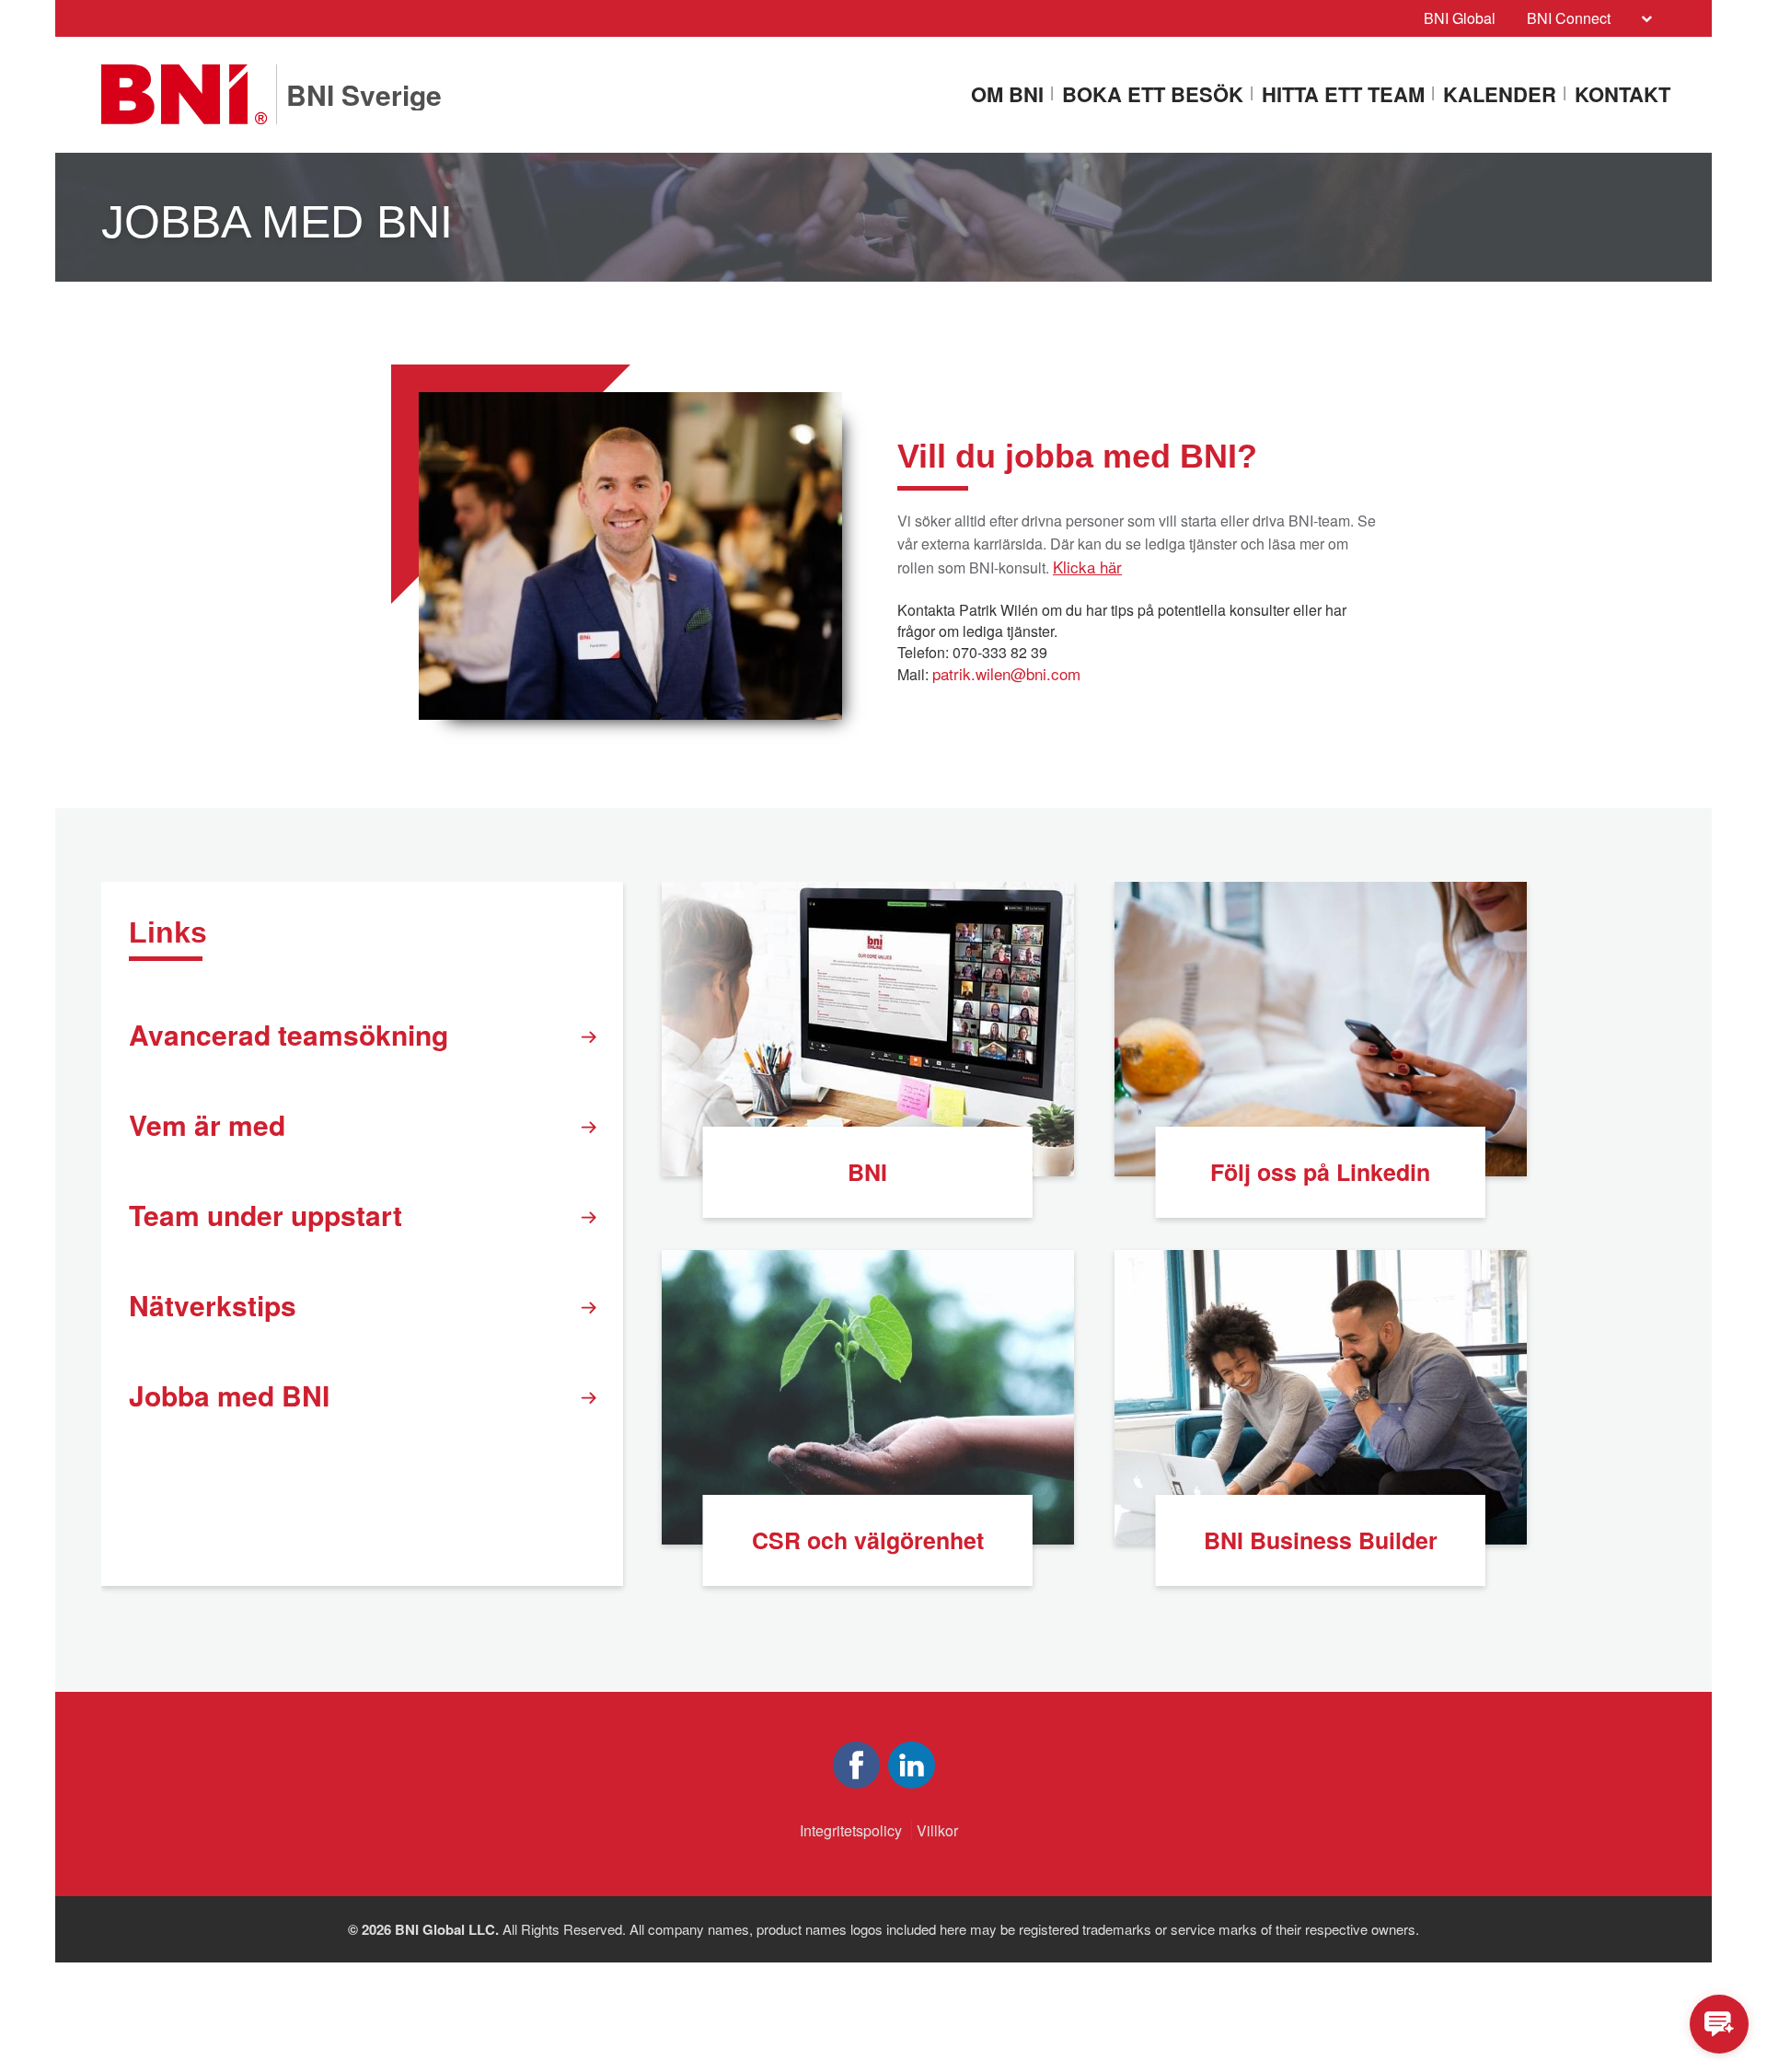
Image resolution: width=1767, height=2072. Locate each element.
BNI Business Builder (1321, 1540)
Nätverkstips (213, 1305)
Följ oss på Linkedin (1320, 1172)
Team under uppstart (266, 1215)
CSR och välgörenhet (868, 1540)
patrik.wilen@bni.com (1006, 673)
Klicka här (1087, 567)
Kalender (1500, 95)
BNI (867, 1172)
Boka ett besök (1153, 95)
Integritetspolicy (851, 1830)
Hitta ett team (1343, 95)
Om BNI (1007, 95)
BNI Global (1460, 18)
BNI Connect (1569, 18)
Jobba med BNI (229, 1395)
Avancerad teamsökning (289, 1034)
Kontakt (1623, 95)
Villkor (937, 1830)
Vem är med (207, 1124)
